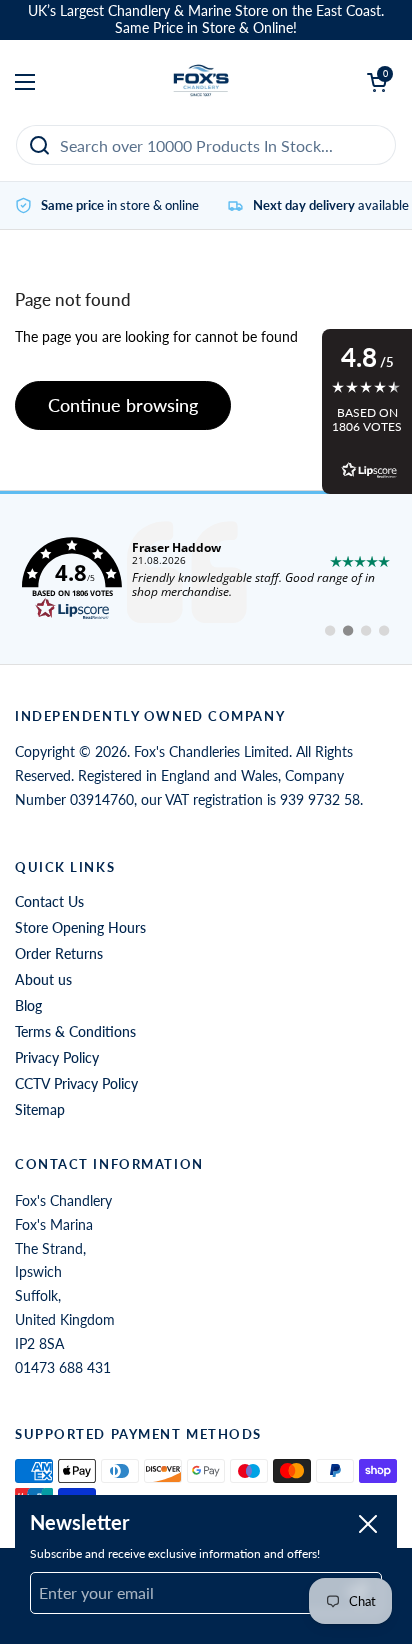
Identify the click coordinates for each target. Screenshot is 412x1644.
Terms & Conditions (75, 1031)
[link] (206, 579)
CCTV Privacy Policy (76, 1083)
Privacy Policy (57, 1057)
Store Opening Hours (80, 927)
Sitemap (40, 1109)
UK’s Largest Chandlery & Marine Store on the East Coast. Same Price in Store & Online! (206, 19)
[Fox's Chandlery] (201, 82)
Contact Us (49, 901)
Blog (28, 1005)
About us (43, 979)
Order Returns (59, 953)
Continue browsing (123, 405)
